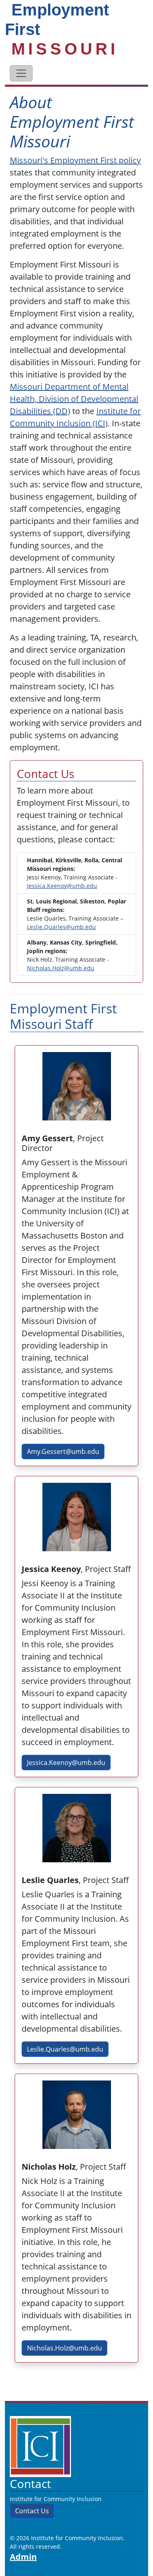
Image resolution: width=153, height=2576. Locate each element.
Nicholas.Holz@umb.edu (61, 968)
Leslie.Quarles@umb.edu (61, 927)
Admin (23, 2557)
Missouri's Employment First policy (75, 160)
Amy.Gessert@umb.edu (63, 1451)
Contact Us (32, 2511)
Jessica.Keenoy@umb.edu (62, 886)
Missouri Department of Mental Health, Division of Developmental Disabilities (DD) (74, 399)
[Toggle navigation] (21, 73)
